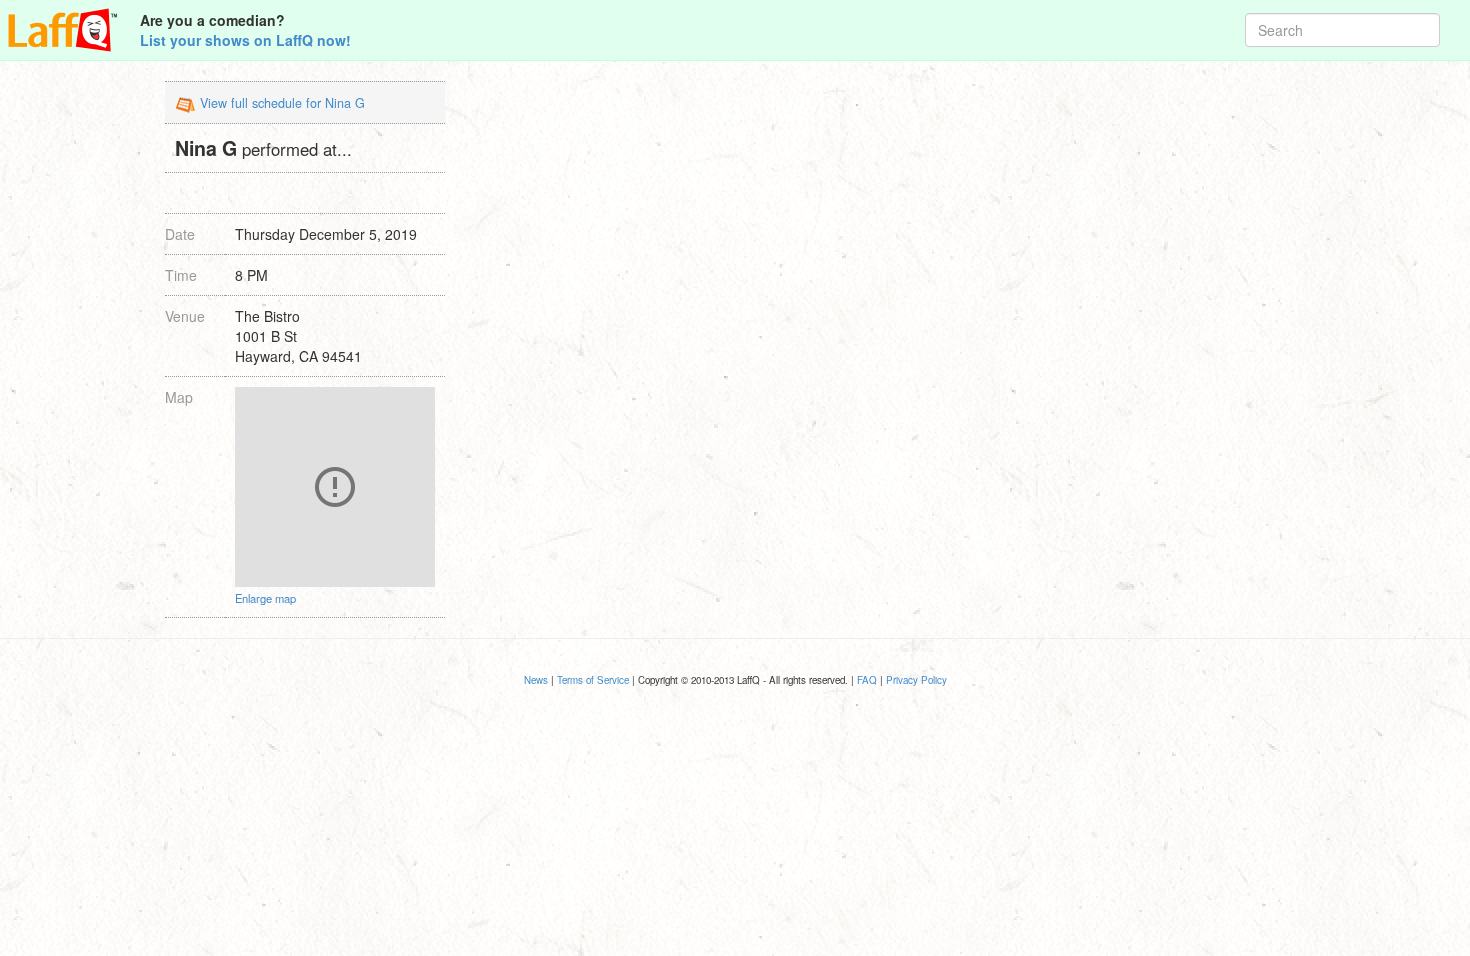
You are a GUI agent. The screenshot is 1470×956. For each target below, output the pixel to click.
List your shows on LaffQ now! (245, 40)
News (536, 680)
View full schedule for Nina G (282, 103)
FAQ (867, 680)
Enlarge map (265, 598)
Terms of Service (593, 680)
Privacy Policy (916, 680)
